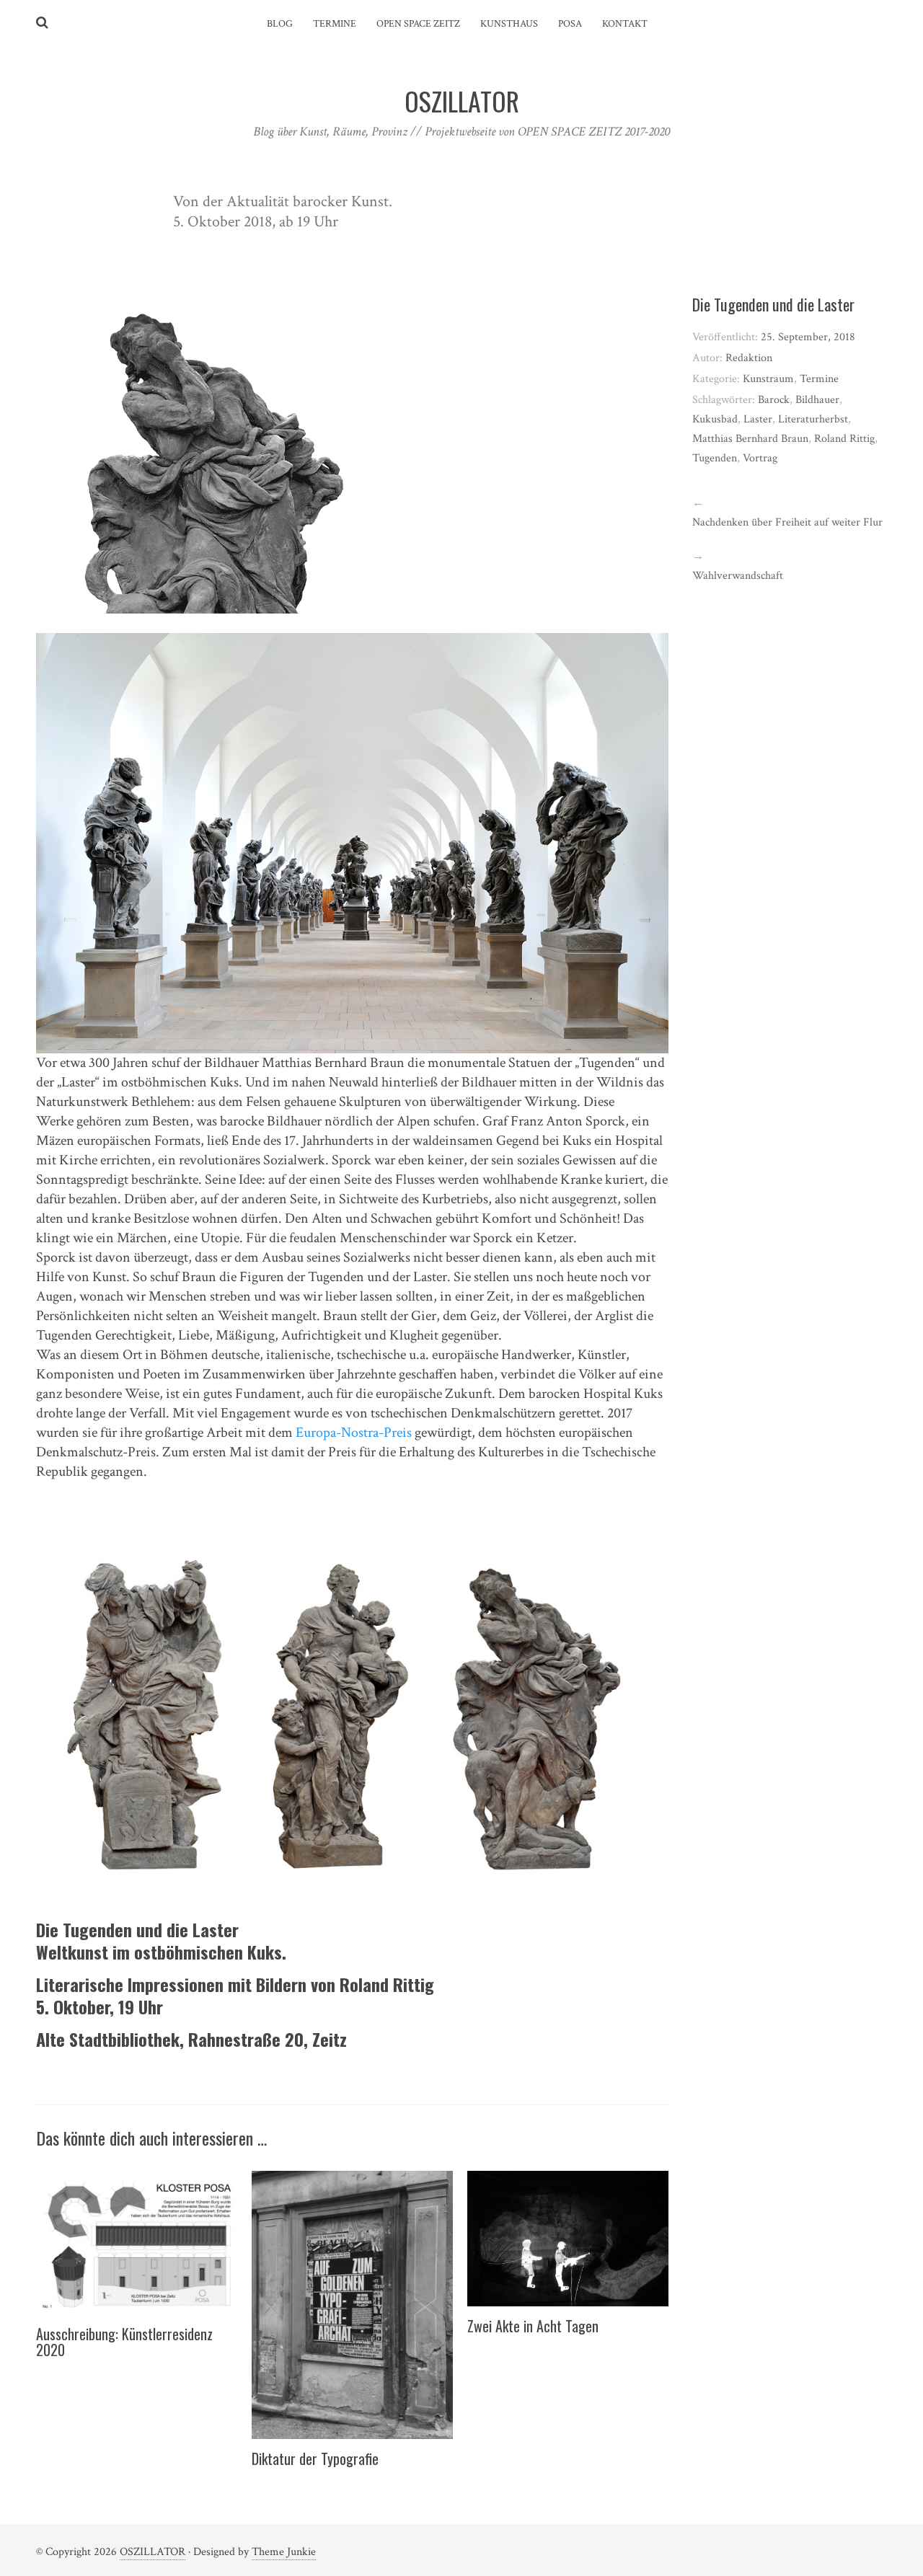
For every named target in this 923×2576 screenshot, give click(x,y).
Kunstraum (768, 379)
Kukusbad (715, 419)
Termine (335, 24)
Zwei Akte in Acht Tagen (533, 2326)
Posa (570, 24)
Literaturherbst (813, 419)
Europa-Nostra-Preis (354, 1433)
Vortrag (760, 458)
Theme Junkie (284, 2552)
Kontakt (625, 24)
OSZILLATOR (153, 2552)
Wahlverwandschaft (738, 576)
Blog (280, 24)
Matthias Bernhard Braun (750, 439)
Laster (758, 419)
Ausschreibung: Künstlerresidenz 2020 (124, 2342)
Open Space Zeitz (418, 24)
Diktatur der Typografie (315, 2458)
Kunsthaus (509, 24)
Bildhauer (817, 400)
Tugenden (715, 458)
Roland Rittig (844, 439)
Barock (774, 400)
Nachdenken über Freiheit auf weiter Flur (787, 522)
